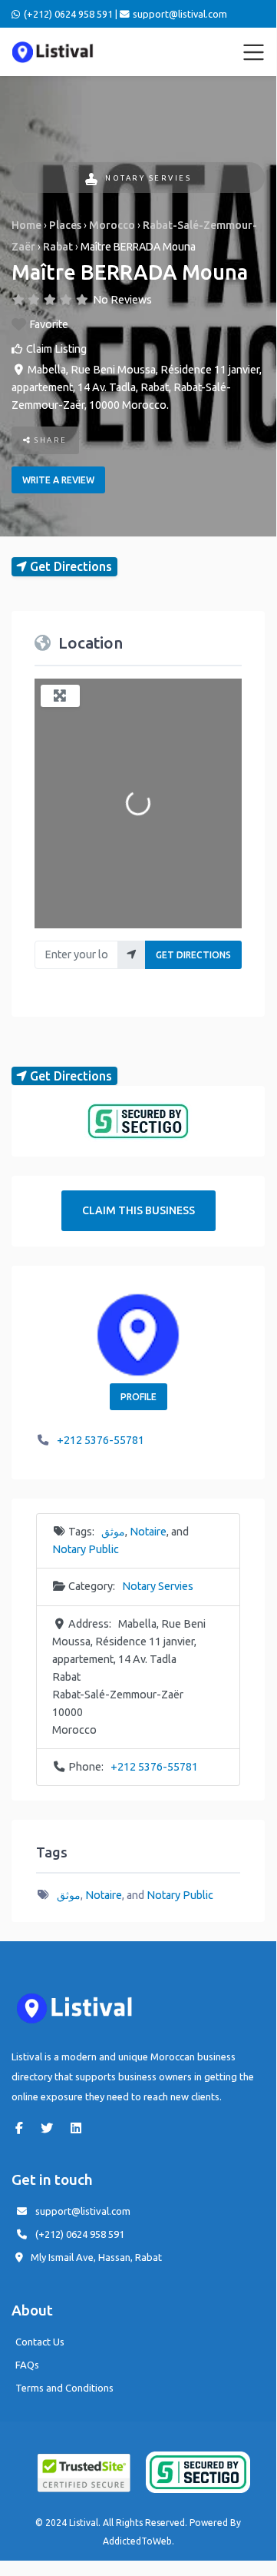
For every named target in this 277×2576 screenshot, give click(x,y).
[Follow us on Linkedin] (80, 2128)
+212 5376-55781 (101, 1440)
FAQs (27, 2365)
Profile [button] (138, 1397)
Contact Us (40, 2342)
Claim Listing (56, 349)
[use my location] (132, 955)
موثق (113, 1532)
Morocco (112, 225)
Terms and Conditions (64, 2388)
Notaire (148, 1532)
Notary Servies (148, 178)
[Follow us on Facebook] (23, 2128)
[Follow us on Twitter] (51, 2128)
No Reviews (122, 300)
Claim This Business (138, 1210)
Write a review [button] (58, 480)
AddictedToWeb (137, 2541)
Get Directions (193, 955)
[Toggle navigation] (254, 52)
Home (26, 225)
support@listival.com (83, 2211)
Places (65, 225)
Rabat (58, 247)
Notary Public (86, 1549)
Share (49, 440)
